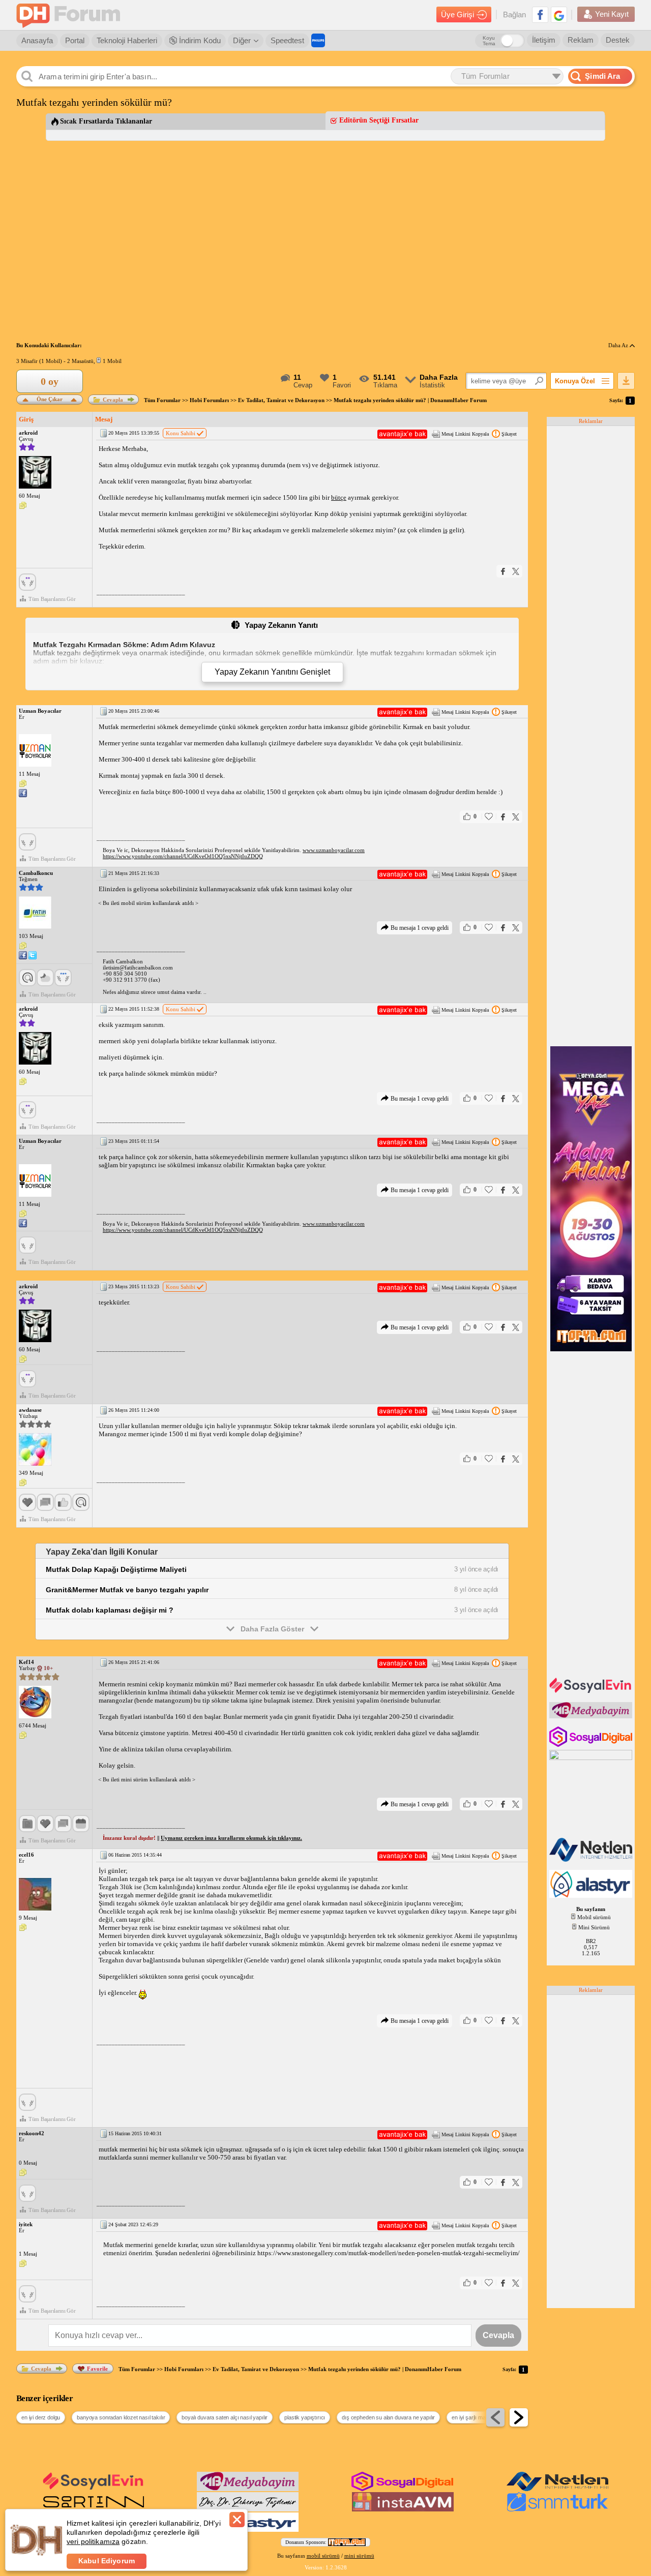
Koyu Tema (489, 41)
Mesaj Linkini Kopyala (465, 434)
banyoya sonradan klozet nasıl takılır (121, 2417)
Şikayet (509, 434)
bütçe (339, 497)
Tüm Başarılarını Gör (52, 599)
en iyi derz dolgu (41, 2417)
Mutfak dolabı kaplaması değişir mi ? (110, 1610)
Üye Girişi (457, 14)
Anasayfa (37, 40)
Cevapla (113, 400)
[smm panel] (592, 1716)
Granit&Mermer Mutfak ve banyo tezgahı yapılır (127, 1590)
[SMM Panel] (557, 2509)
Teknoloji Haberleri (127, 40)
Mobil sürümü (594, 1917)
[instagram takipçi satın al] (592, 1745)
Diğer (242, 40)
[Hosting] (592, 1860)
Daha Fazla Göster (272, 1629)
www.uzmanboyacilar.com (334, 850)
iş (445, 530)
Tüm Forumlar (162, 400)
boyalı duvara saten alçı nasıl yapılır (225, 2417)
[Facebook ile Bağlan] (540, 15)
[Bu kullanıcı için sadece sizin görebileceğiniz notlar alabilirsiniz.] (23, 506)
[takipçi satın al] (592, 1692)
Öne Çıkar (50, 398)
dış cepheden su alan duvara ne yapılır (388, 2417)
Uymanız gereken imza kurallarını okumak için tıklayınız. (231, 1838)
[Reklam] (318, 40)
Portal (75, 40)
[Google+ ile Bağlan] (559, 15)
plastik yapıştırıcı (305, 2417)
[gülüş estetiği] (248, 2509)
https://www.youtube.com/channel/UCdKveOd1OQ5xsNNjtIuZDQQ (183, 856)
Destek (618, 40)
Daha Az (619, 345)
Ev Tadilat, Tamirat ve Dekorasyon (281, 400)
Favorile (97, 2369)
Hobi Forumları (209, 400)
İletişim (544, 40)
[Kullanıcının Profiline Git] (35, 473)
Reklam (581, 40)
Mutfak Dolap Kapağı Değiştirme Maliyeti (116, 1569)
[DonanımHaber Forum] (71, 15)
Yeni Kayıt (612, 14)
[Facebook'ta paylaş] (503, 571)
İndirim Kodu (199, 40)
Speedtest (287, 40)
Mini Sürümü (594, 1927)
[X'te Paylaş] (516, 571)
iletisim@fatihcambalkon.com (138, 967)
